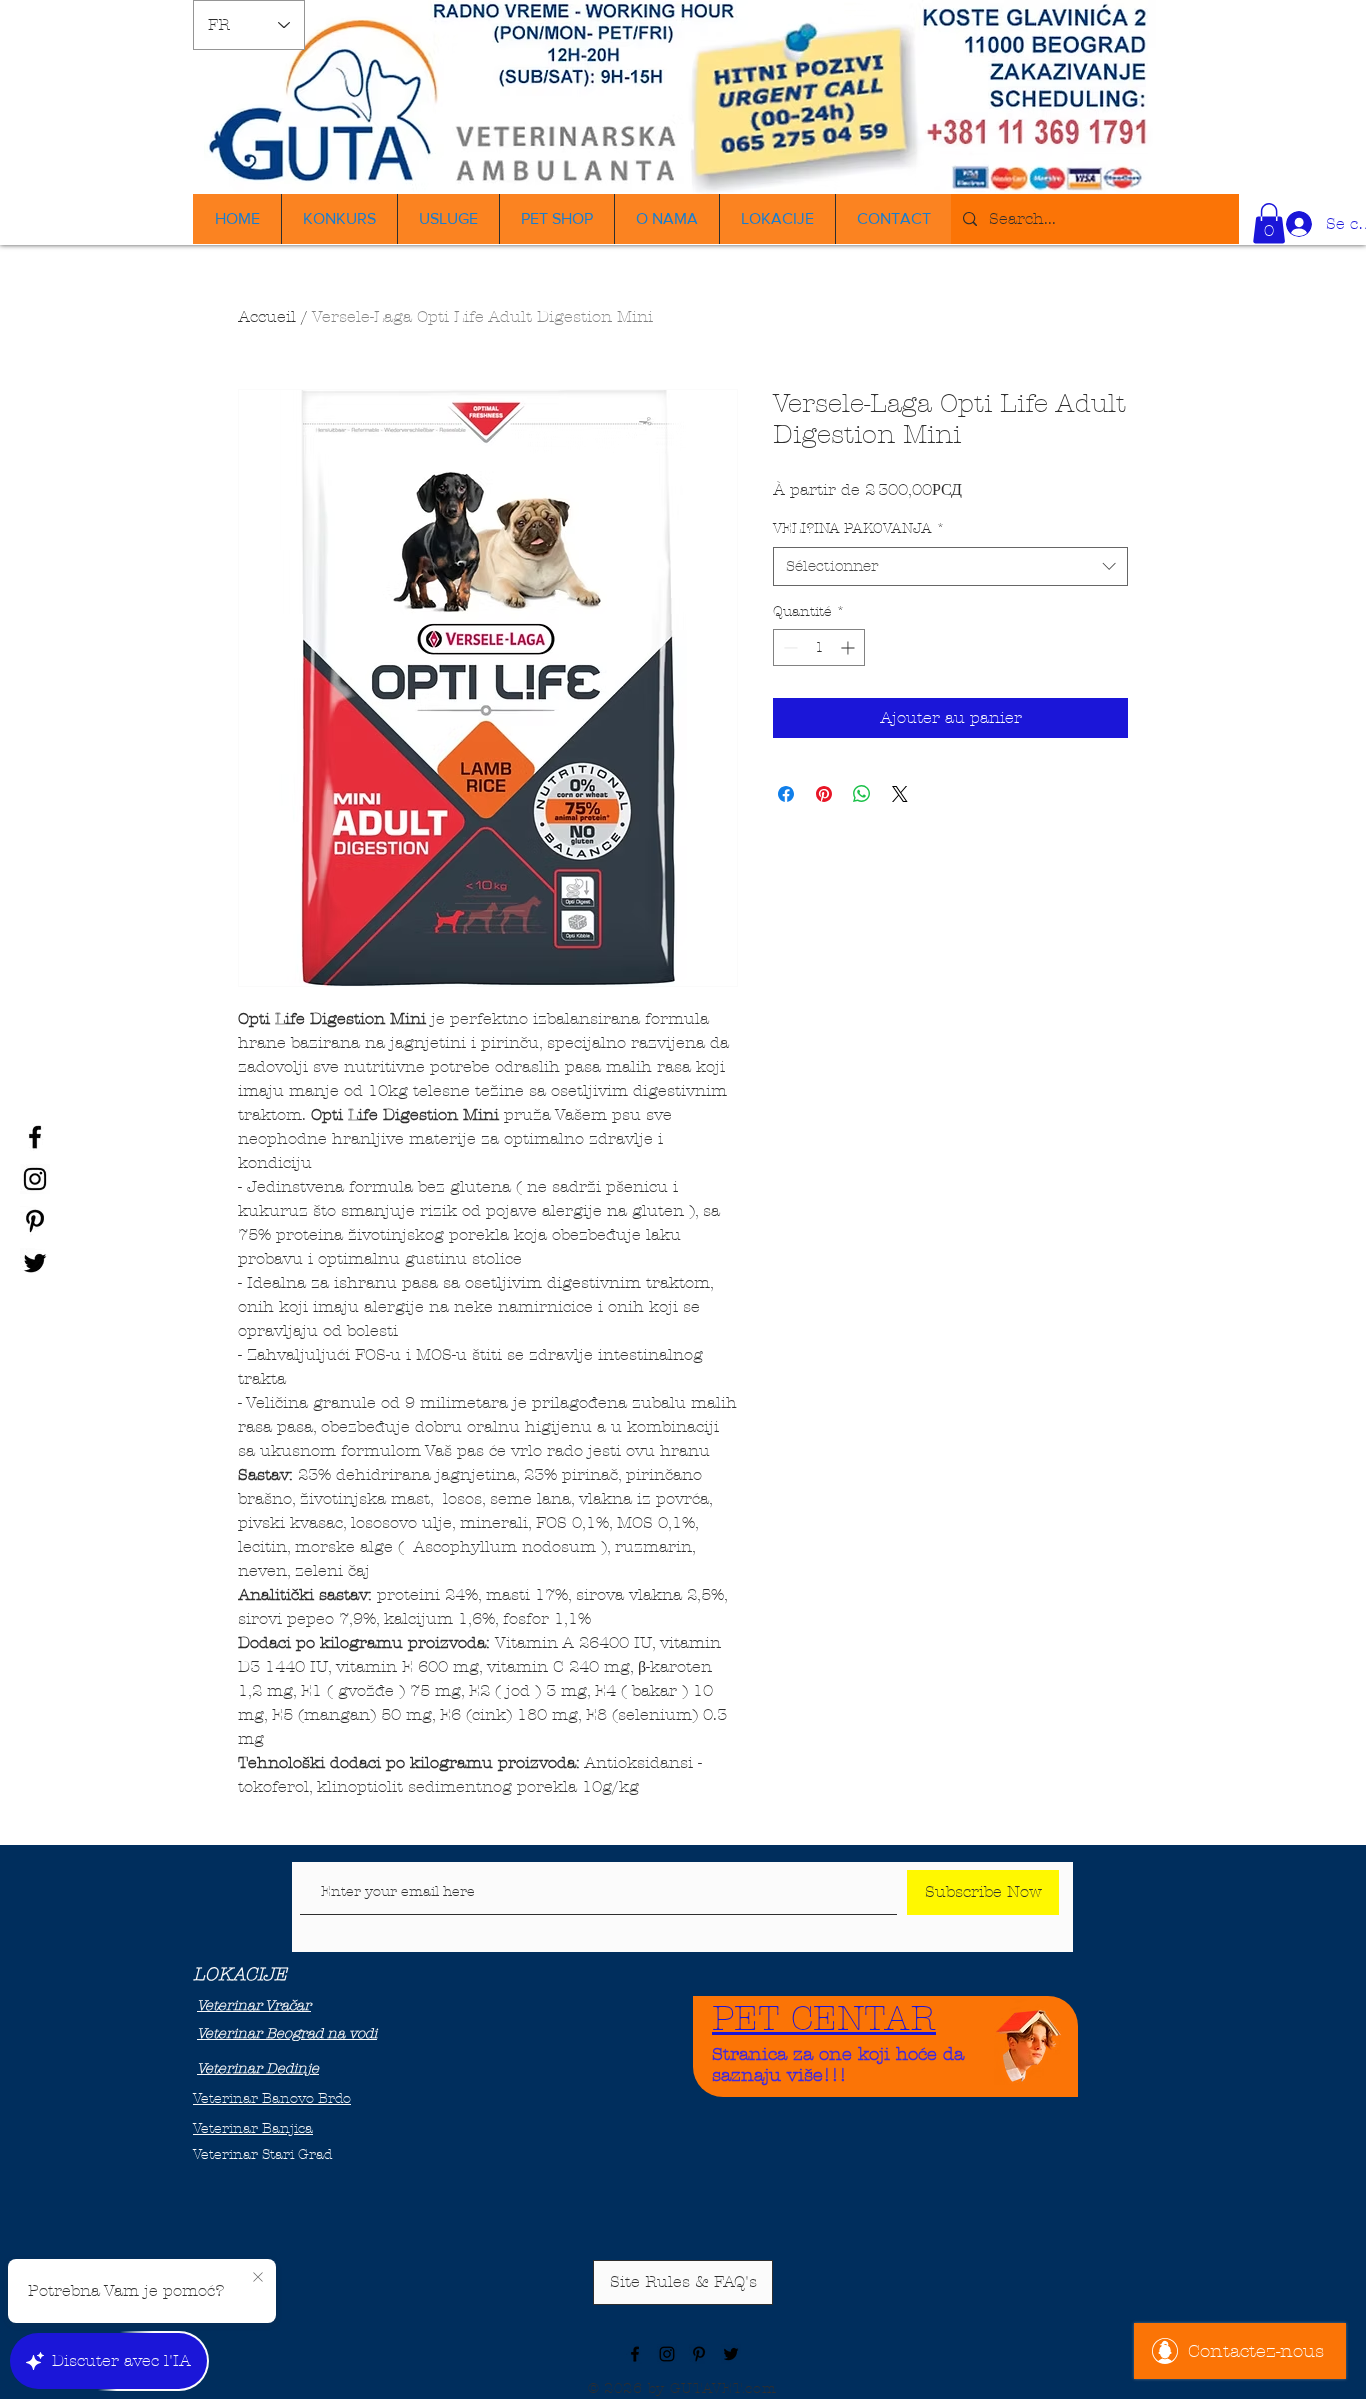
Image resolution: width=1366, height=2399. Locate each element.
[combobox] (950, 566)
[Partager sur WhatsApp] (862, 794)
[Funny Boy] (1029, 2040)
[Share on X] (900, 794)
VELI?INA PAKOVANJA (859, 528)
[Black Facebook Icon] (35, 1137)
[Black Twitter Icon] (35, 1263)
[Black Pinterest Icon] (35, 1221)
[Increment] (849, 647)
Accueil (267, 316)
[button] (1269, 223)
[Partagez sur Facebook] (786, 794)
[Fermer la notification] (258, 2278)
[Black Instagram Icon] (35, 1179)
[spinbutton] (819, 647)
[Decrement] (788, 647)
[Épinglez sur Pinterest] (824, 794)
